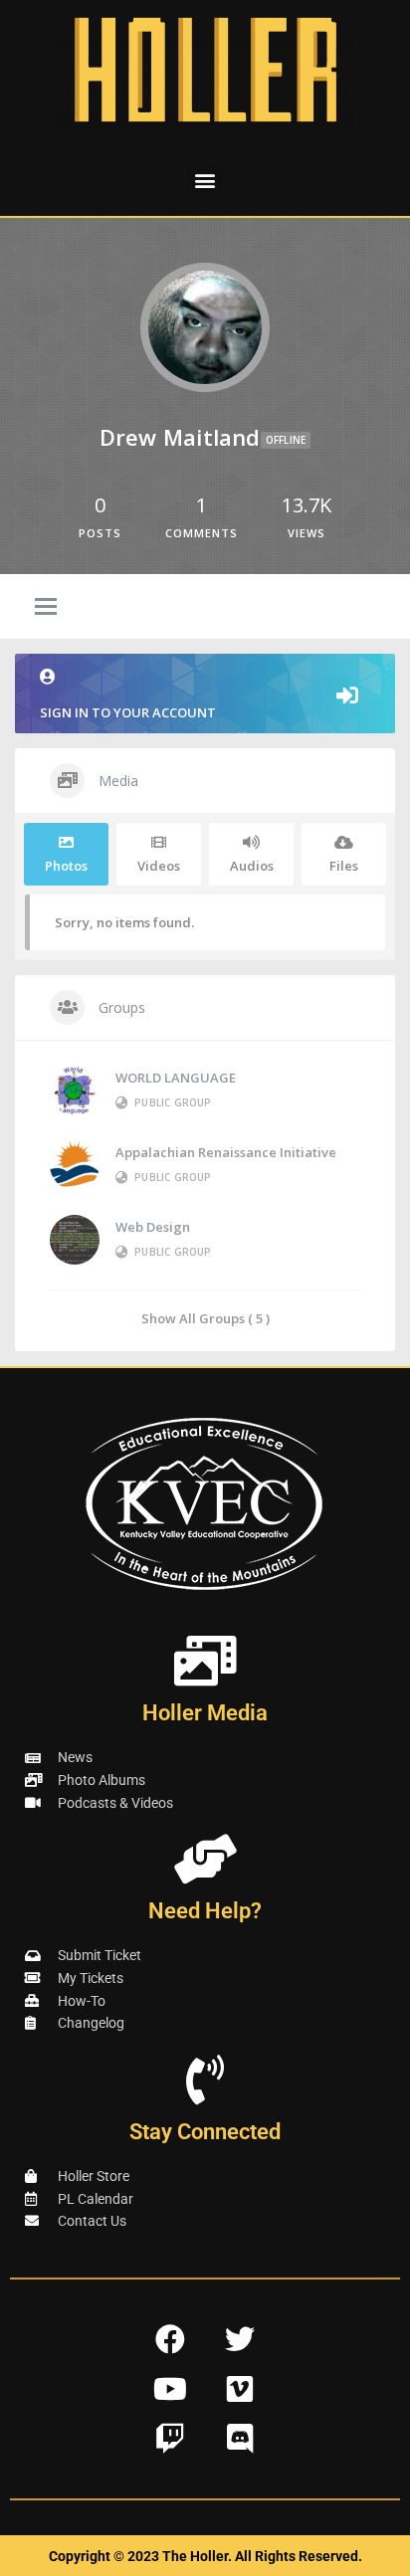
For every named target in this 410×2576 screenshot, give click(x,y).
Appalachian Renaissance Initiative (226, 1152)
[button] (205, 180)
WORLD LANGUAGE (176, 1078)
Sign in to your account (128, 712)
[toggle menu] (46, 608)
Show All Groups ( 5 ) (205, 1318)
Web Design (153, 1227)
